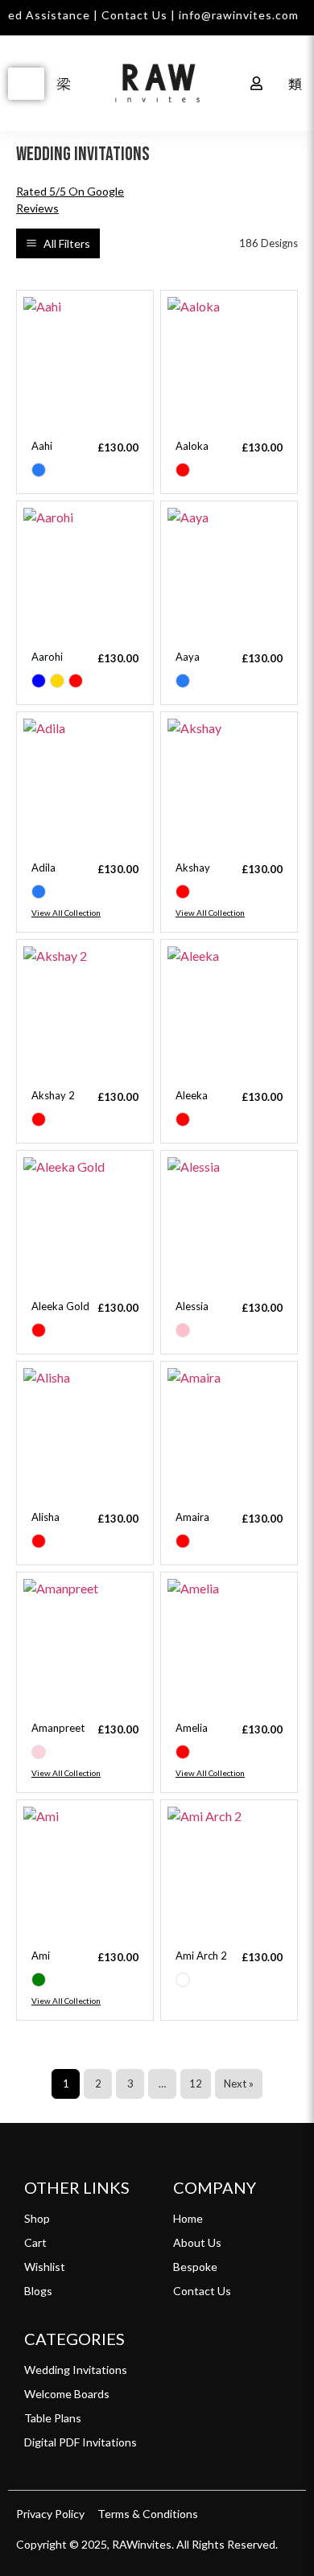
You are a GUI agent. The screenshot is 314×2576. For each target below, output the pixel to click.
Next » (239, 2083)
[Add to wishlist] (128, 315)
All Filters (67, 243)
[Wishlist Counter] (221, 84)
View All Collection (66, 913)
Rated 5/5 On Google (70, 200)
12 (196, 2083)
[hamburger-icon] (26, 84)
